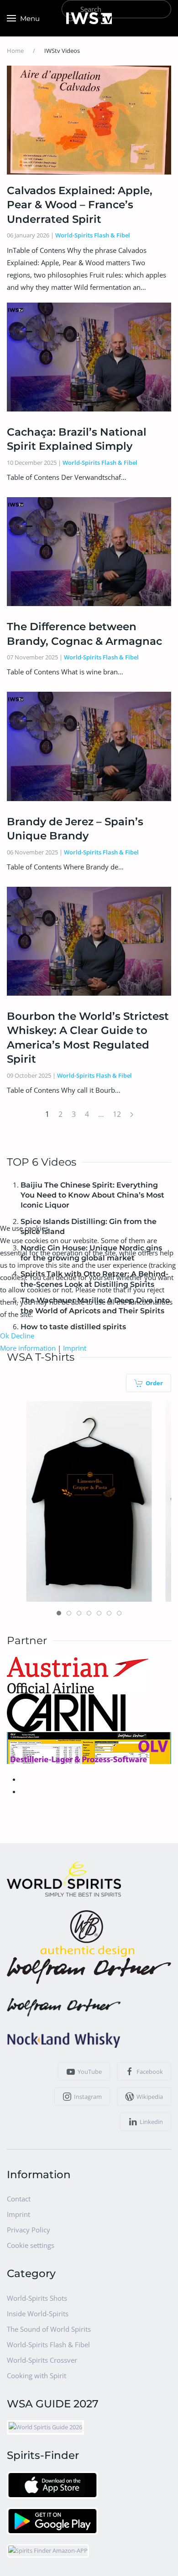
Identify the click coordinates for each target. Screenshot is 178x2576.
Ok (5, 1336)
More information (28, 1348)
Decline (23, 1336)
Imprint (75, 1348)
